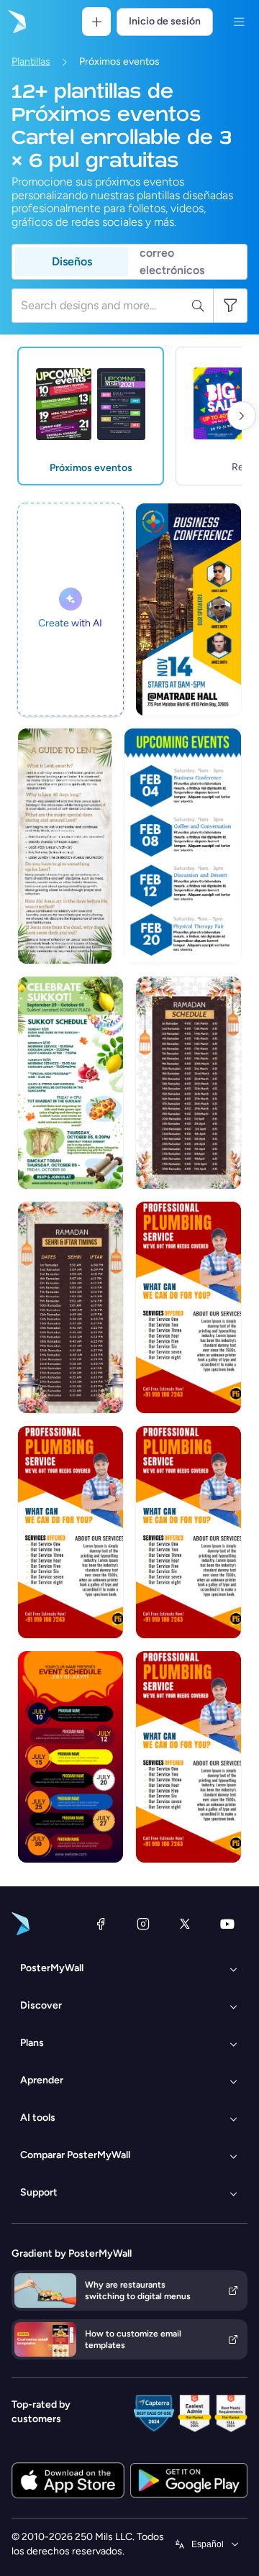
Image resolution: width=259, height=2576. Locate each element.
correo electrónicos (172, 262)
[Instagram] (143, 1924)
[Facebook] (101, 1924)
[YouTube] (227, 1924)
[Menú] (239, 22)
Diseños (72, 261)
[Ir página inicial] (16, 22)
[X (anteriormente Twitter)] (185, 1924)
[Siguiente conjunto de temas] (242, 416)
